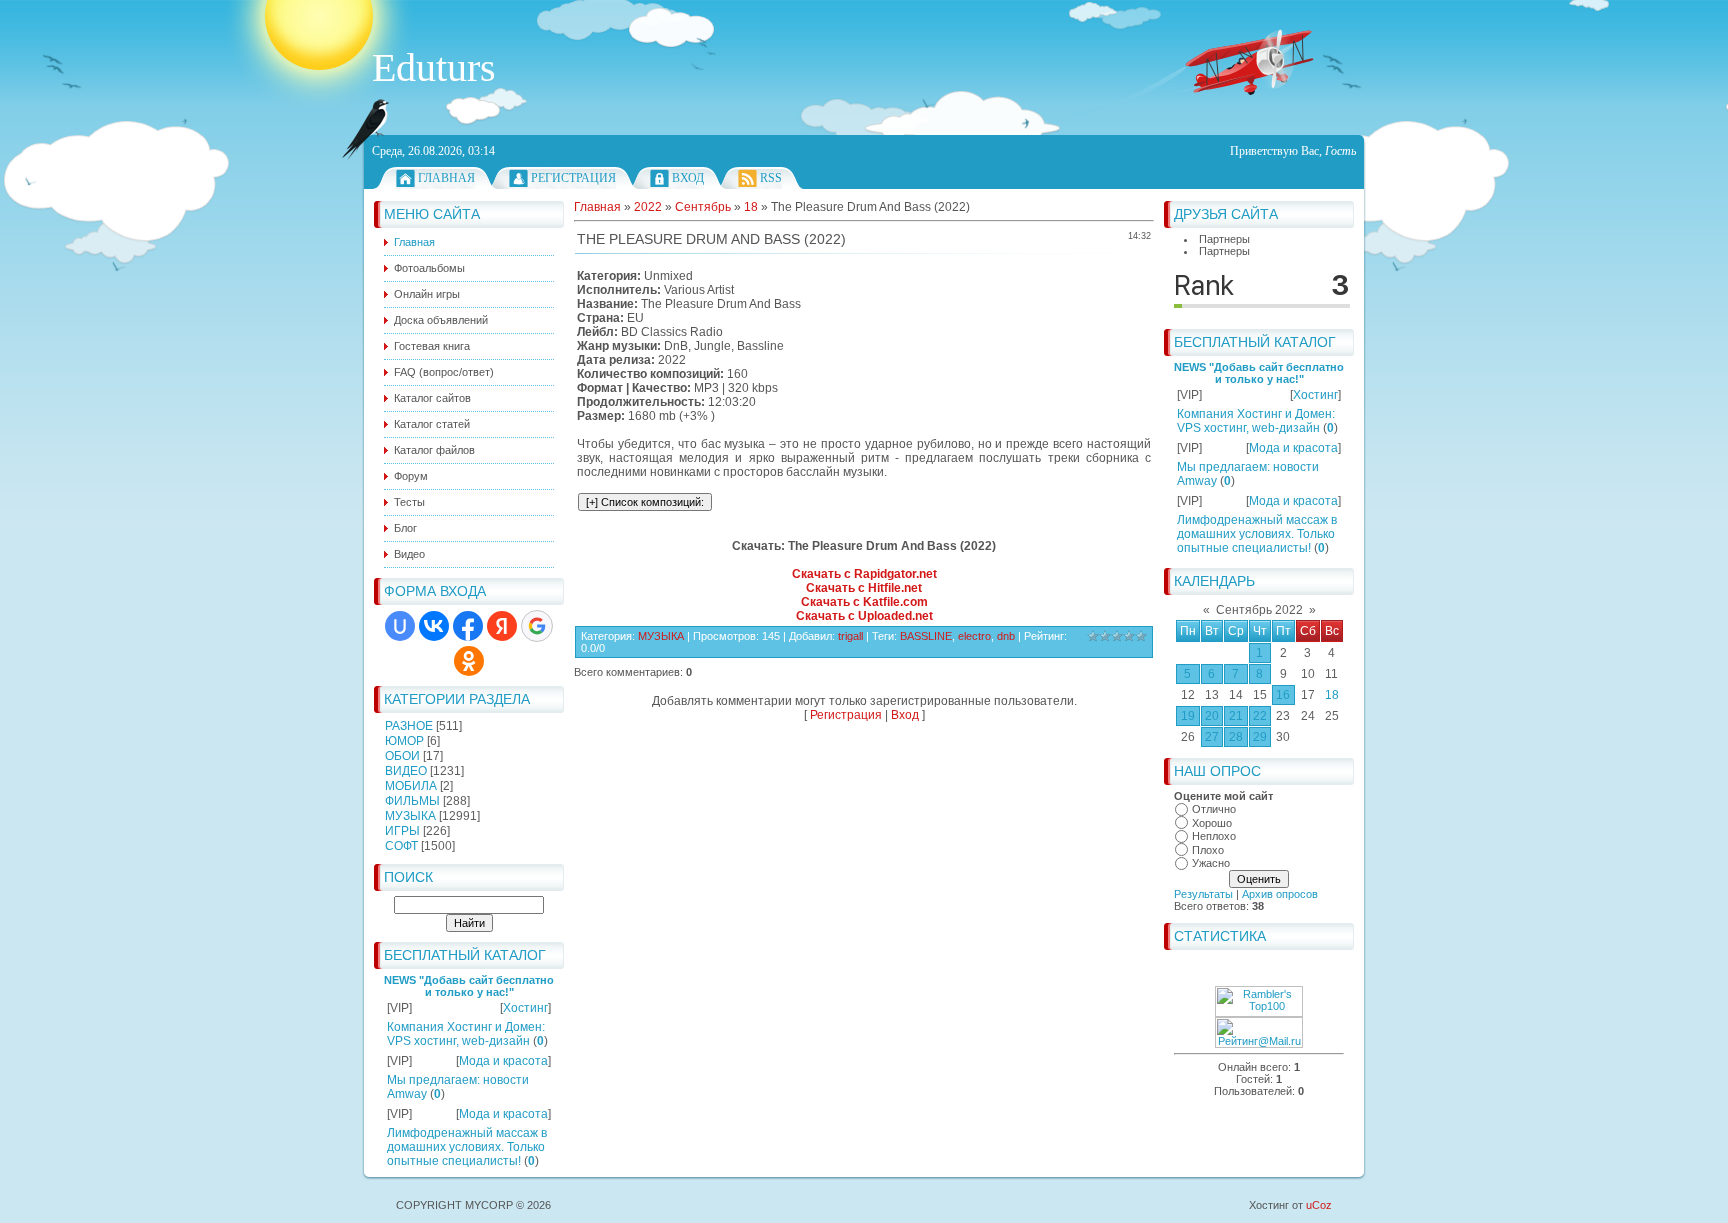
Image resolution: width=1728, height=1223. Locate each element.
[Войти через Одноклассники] (469, 661)
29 (1260, 737)
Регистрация (573, 178)
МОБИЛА (411, 786)
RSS (771, 178)
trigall (850, 636)
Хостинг (525, 1008)
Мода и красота (503, 1061)
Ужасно (1211, 863)
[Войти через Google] (537, 626)
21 (1236, 716)
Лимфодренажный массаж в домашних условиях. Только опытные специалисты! (467, 1147)
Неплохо (1214, 836)
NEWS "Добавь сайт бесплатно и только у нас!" (469, 986)
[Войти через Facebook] (468, 626)
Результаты (1203, 894)
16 (1283, 695)
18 (1332, 695)
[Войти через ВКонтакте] (434, 626)
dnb (1006, 636)
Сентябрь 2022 (1259, 610)
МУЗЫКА (410, 816)
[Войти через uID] (400, 626)
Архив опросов (1280, 894)
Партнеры (1224, 239)
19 (1188, 716)
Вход (688, 178)
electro (974, 636)
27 (1212, 737)
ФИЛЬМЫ (412, 801)
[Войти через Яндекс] (502, 626)
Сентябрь (703, 207)
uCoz (1319, 1205)
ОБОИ (402, 756)
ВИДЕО (406, 771)
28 (1236, 737)
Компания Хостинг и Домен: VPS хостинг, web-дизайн (466, 1034)
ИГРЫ (402, 831)
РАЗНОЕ (409, 726)
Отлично (1214, 809)
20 (1212, 716)
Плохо (1208, 850)
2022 (648, 207)
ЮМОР (404, 741)
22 (1260, 716)
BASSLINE (926, 636)
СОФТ (401, 846)
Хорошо (1212, 823)
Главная (446, 178)
